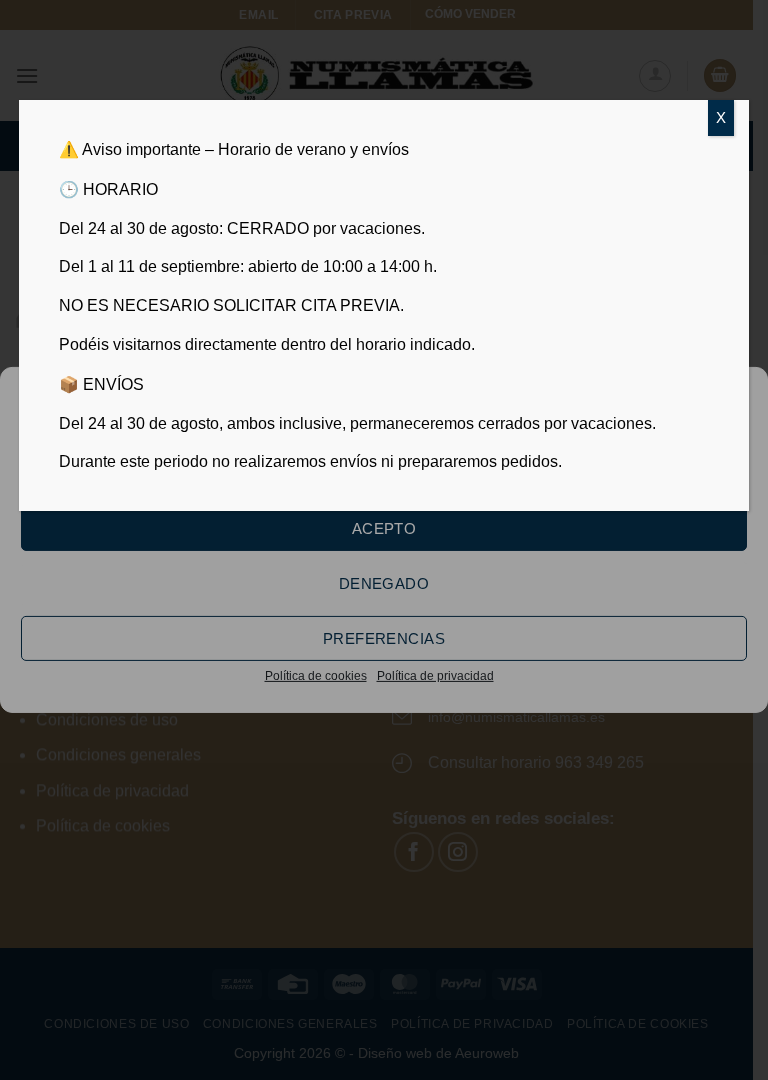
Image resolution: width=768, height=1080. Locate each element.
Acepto (384, 527)
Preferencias (384, 637)
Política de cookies (316, 676)
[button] (737, 395)
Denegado (384, 582)
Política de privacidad (435, 676)
